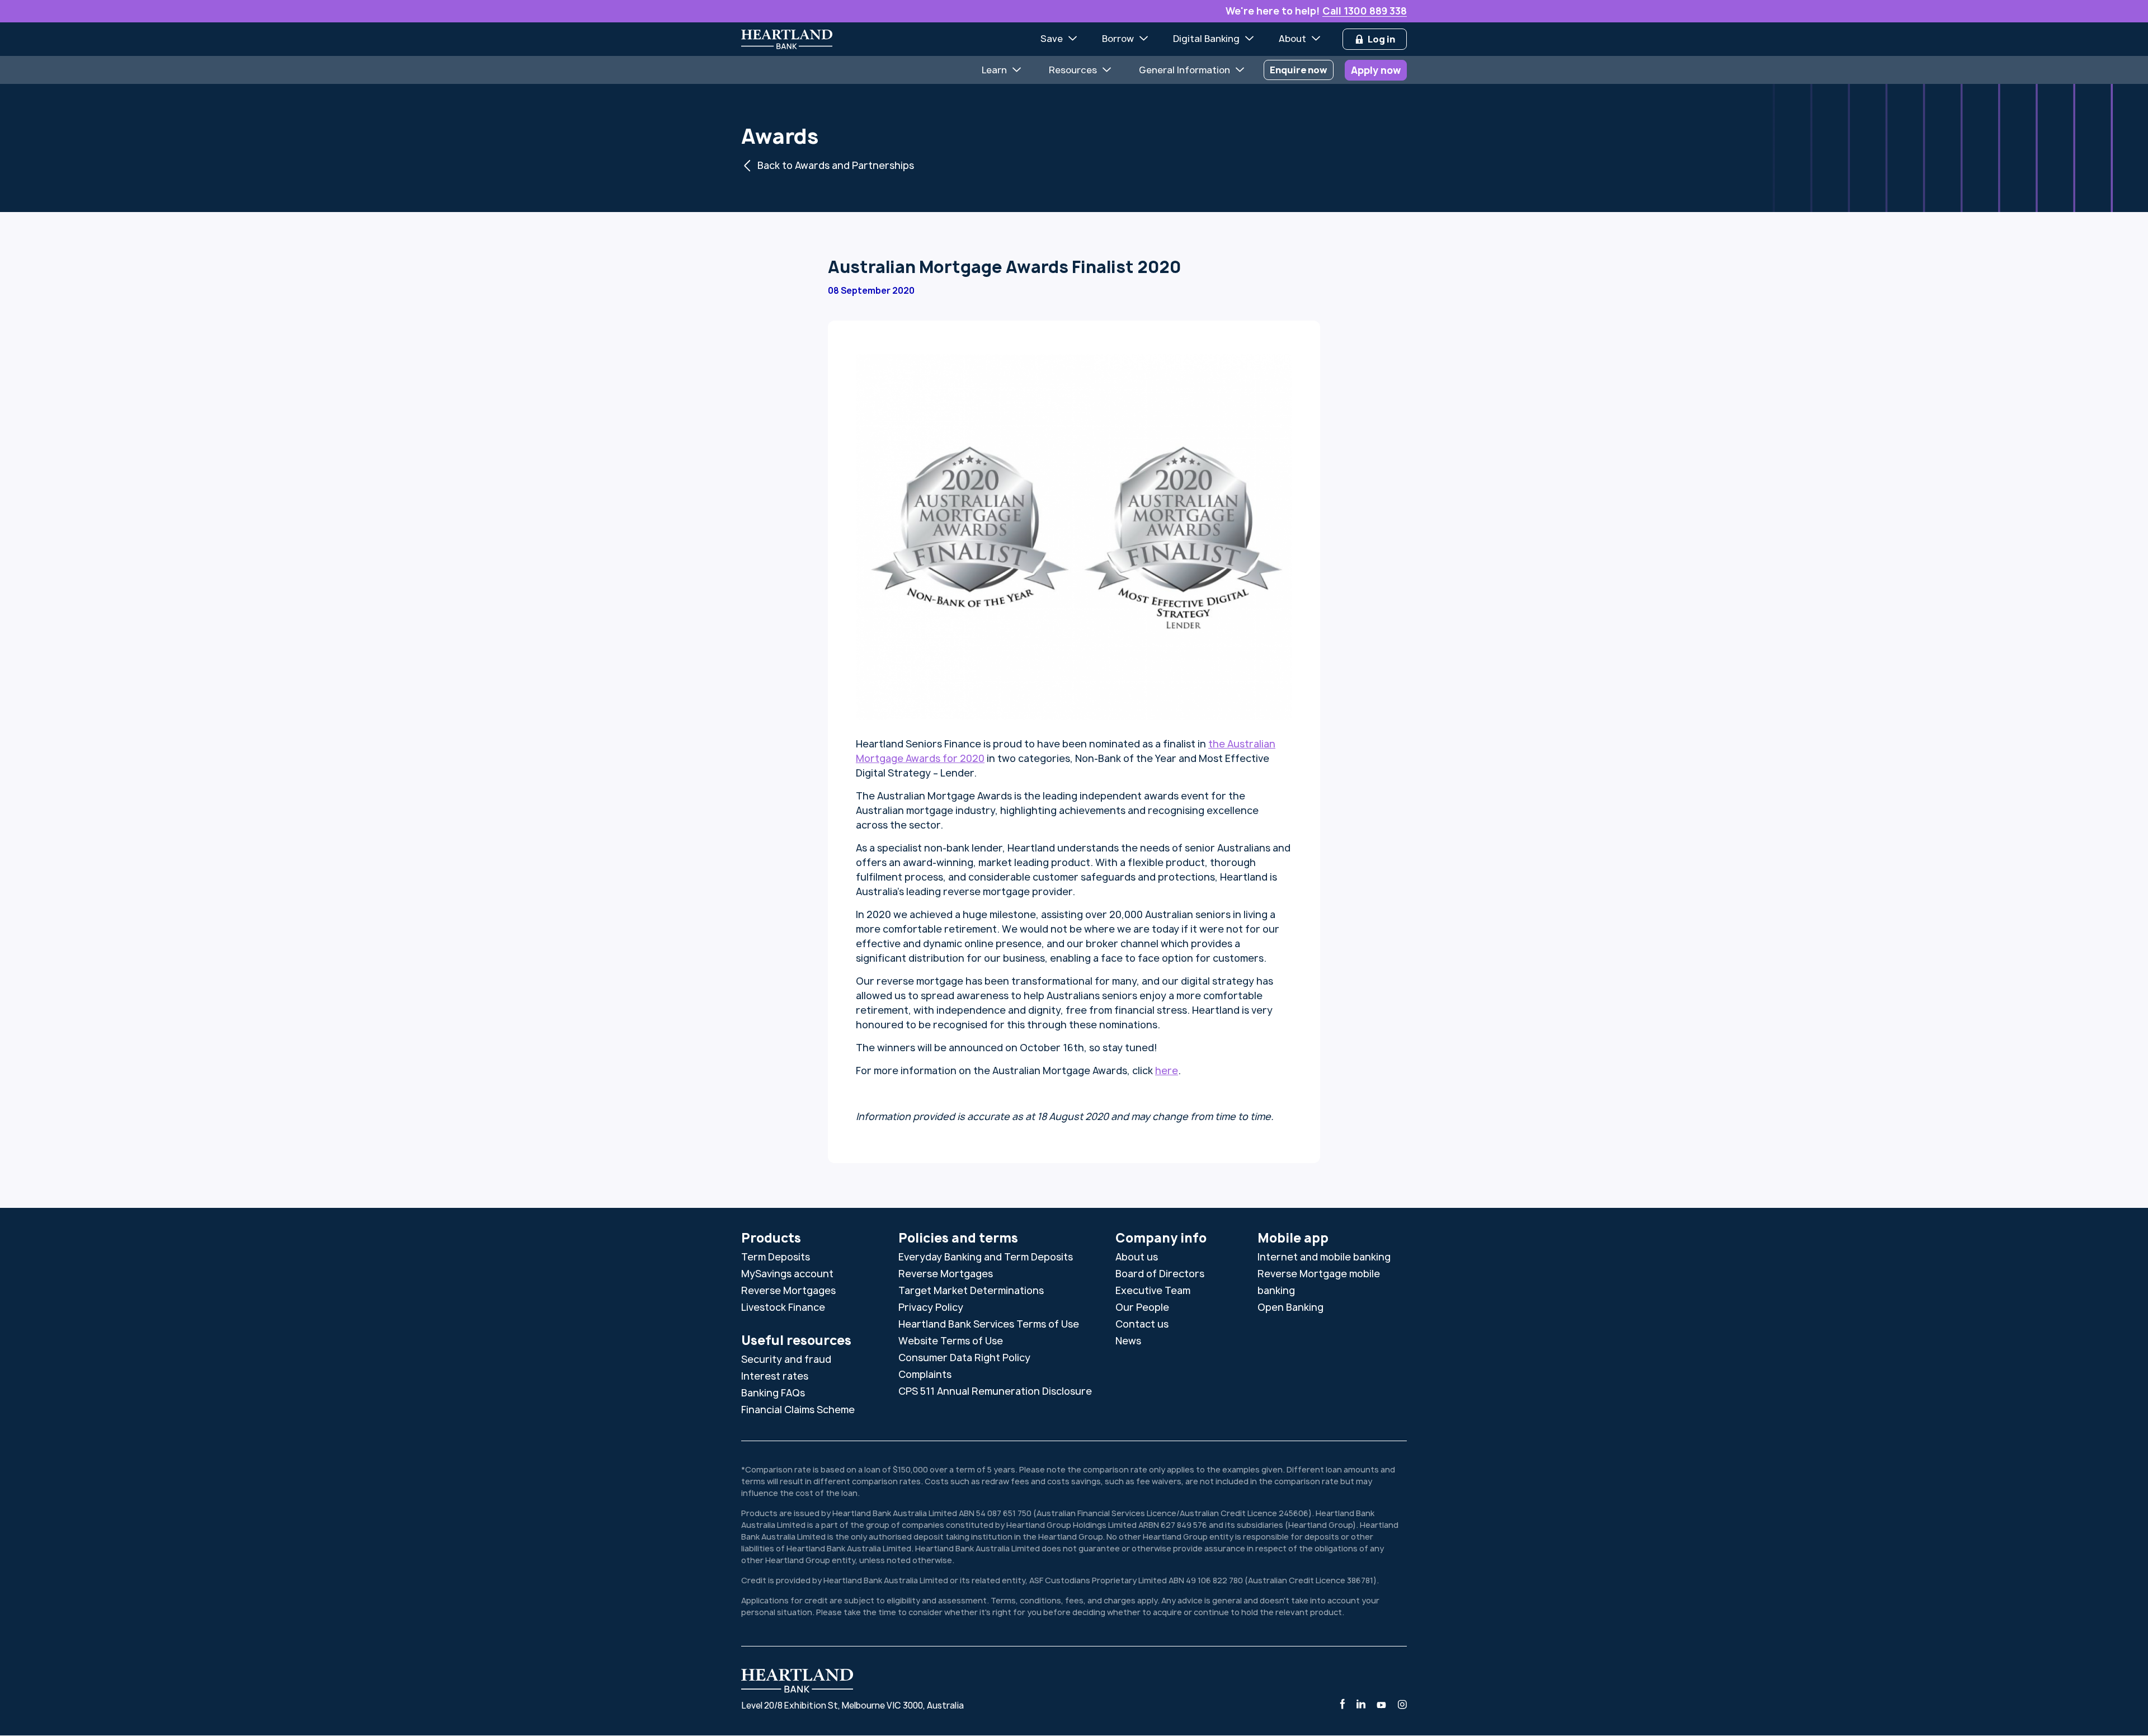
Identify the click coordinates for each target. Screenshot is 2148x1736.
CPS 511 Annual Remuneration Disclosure (995, 1391)
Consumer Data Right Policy (964, 1358)
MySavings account (787, 1274)
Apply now (1376, 70)
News (1128, 1341)
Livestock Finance (783, 1307)
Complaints (925, 1374)
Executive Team (1153, 1290)
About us (1137, 1257)
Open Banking (1290, 1307)
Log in (1381, 39)
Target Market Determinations (971, 1290)
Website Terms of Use (951, 1341)
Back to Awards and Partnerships (836, 165)
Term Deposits (776, 1257)
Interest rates (775, 1376)
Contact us (1142, 1324)
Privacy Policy (931, 1307)
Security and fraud (786, 1359)
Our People (1142, 1307)
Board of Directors (1160, 1274)
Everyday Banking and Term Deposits (986, 1257)
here (1167, 1071)
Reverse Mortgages (788, 1290)
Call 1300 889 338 (1365, 11)
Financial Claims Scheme (798, 1410)
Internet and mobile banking (1324, 1257)
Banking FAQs (773, 1393)
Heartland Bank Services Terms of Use (989, 1324)
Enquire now (1299, 70)
